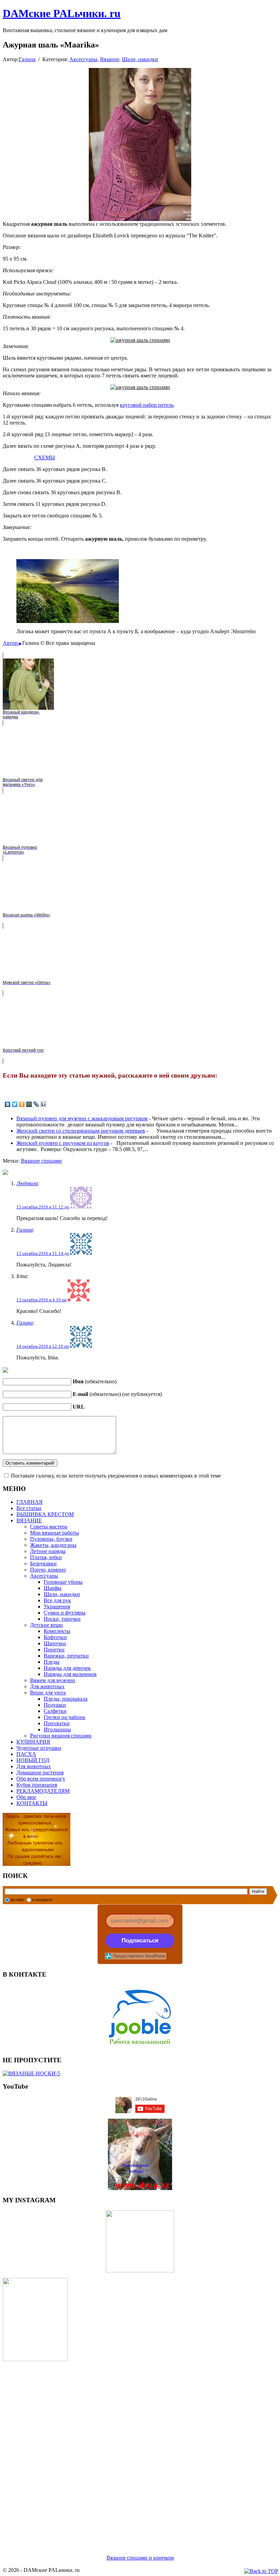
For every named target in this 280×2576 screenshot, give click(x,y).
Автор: (11, 643)
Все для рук (57, 1600)
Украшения (57, 1606)
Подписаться (140, 1941)
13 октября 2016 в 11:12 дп (43, 1207)
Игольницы (57, 1729)
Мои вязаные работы (54, 1533)
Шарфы (53, 1588)
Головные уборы (63, 1582)
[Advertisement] (140, 2450)
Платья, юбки (46, 1557)
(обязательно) (95, 1381)
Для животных (47, 1686)
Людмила (27, 1183)
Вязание (110, 59)
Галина (27, 59)
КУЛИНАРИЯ (33, 1742)
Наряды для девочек (67, 1668)
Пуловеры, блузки (51, 1539)
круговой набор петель (147, 405)
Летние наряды (48, 1551)
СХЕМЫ (45, 458)
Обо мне (26, 1797)
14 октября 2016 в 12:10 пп (43, 1346)
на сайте (17, 1900)
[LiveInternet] (44, 1104)
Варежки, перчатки (66, 1656)
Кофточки (55, 1637)
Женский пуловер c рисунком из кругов (63, 1143)
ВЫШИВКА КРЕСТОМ (45, 1514)
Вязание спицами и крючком (140, 2558)
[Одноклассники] (22, 1104)
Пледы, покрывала (66, 1699)
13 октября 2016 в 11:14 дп (43, 1253)
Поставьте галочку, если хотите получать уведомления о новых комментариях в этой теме (116, 1476)
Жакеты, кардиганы (53, 1545)
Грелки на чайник (65, 1717)
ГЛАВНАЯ (30, 1502)
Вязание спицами (41, 1161)
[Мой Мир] (29, 1104)
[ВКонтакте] (8, 1104)
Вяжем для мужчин (53, 1680)
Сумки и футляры (65, 1613)
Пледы (52, 1662)
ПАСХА (26, 1754)
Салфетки (55, 1711)
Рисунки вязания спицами (61, 1736)
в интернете (42, 1900)
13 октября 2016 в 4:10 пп (41, 1300)
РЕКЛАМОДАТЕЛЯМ (43, 1791)
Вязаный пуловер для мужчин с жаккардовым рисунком (82, 1118)
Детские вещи (46, 1625)
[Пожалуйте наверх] (261, 2571)
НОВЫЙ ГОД (33, 1760)
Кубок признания (37, 1785)
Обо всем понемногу (41, 1779)
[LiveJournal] (36, 1104)
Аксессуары (83, 59)
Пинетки (54, 1650)
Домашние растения (40, 1772)
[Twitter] (15, 1104)
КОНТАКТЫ (32, 1803)
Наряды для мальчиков (70, 1674)
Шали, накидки (140, 59)
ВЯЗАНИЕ (29, 1520)
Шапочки (55, 1643)
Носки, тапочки (62, 1619)
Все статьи (29, 1508)
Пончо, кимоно (48, 1570)
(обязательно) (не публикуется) (117, 1394)
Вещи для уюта (48, 1693)
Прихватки (57, 1723)
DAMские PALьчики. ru (62, 13)
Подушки (55, 1705)
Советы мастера (49, 1527)
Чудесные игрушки (39, 1748)
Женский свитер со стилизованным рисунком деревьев (81, 1131)
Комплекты (57, 1631)
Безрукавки (43, 1563)
